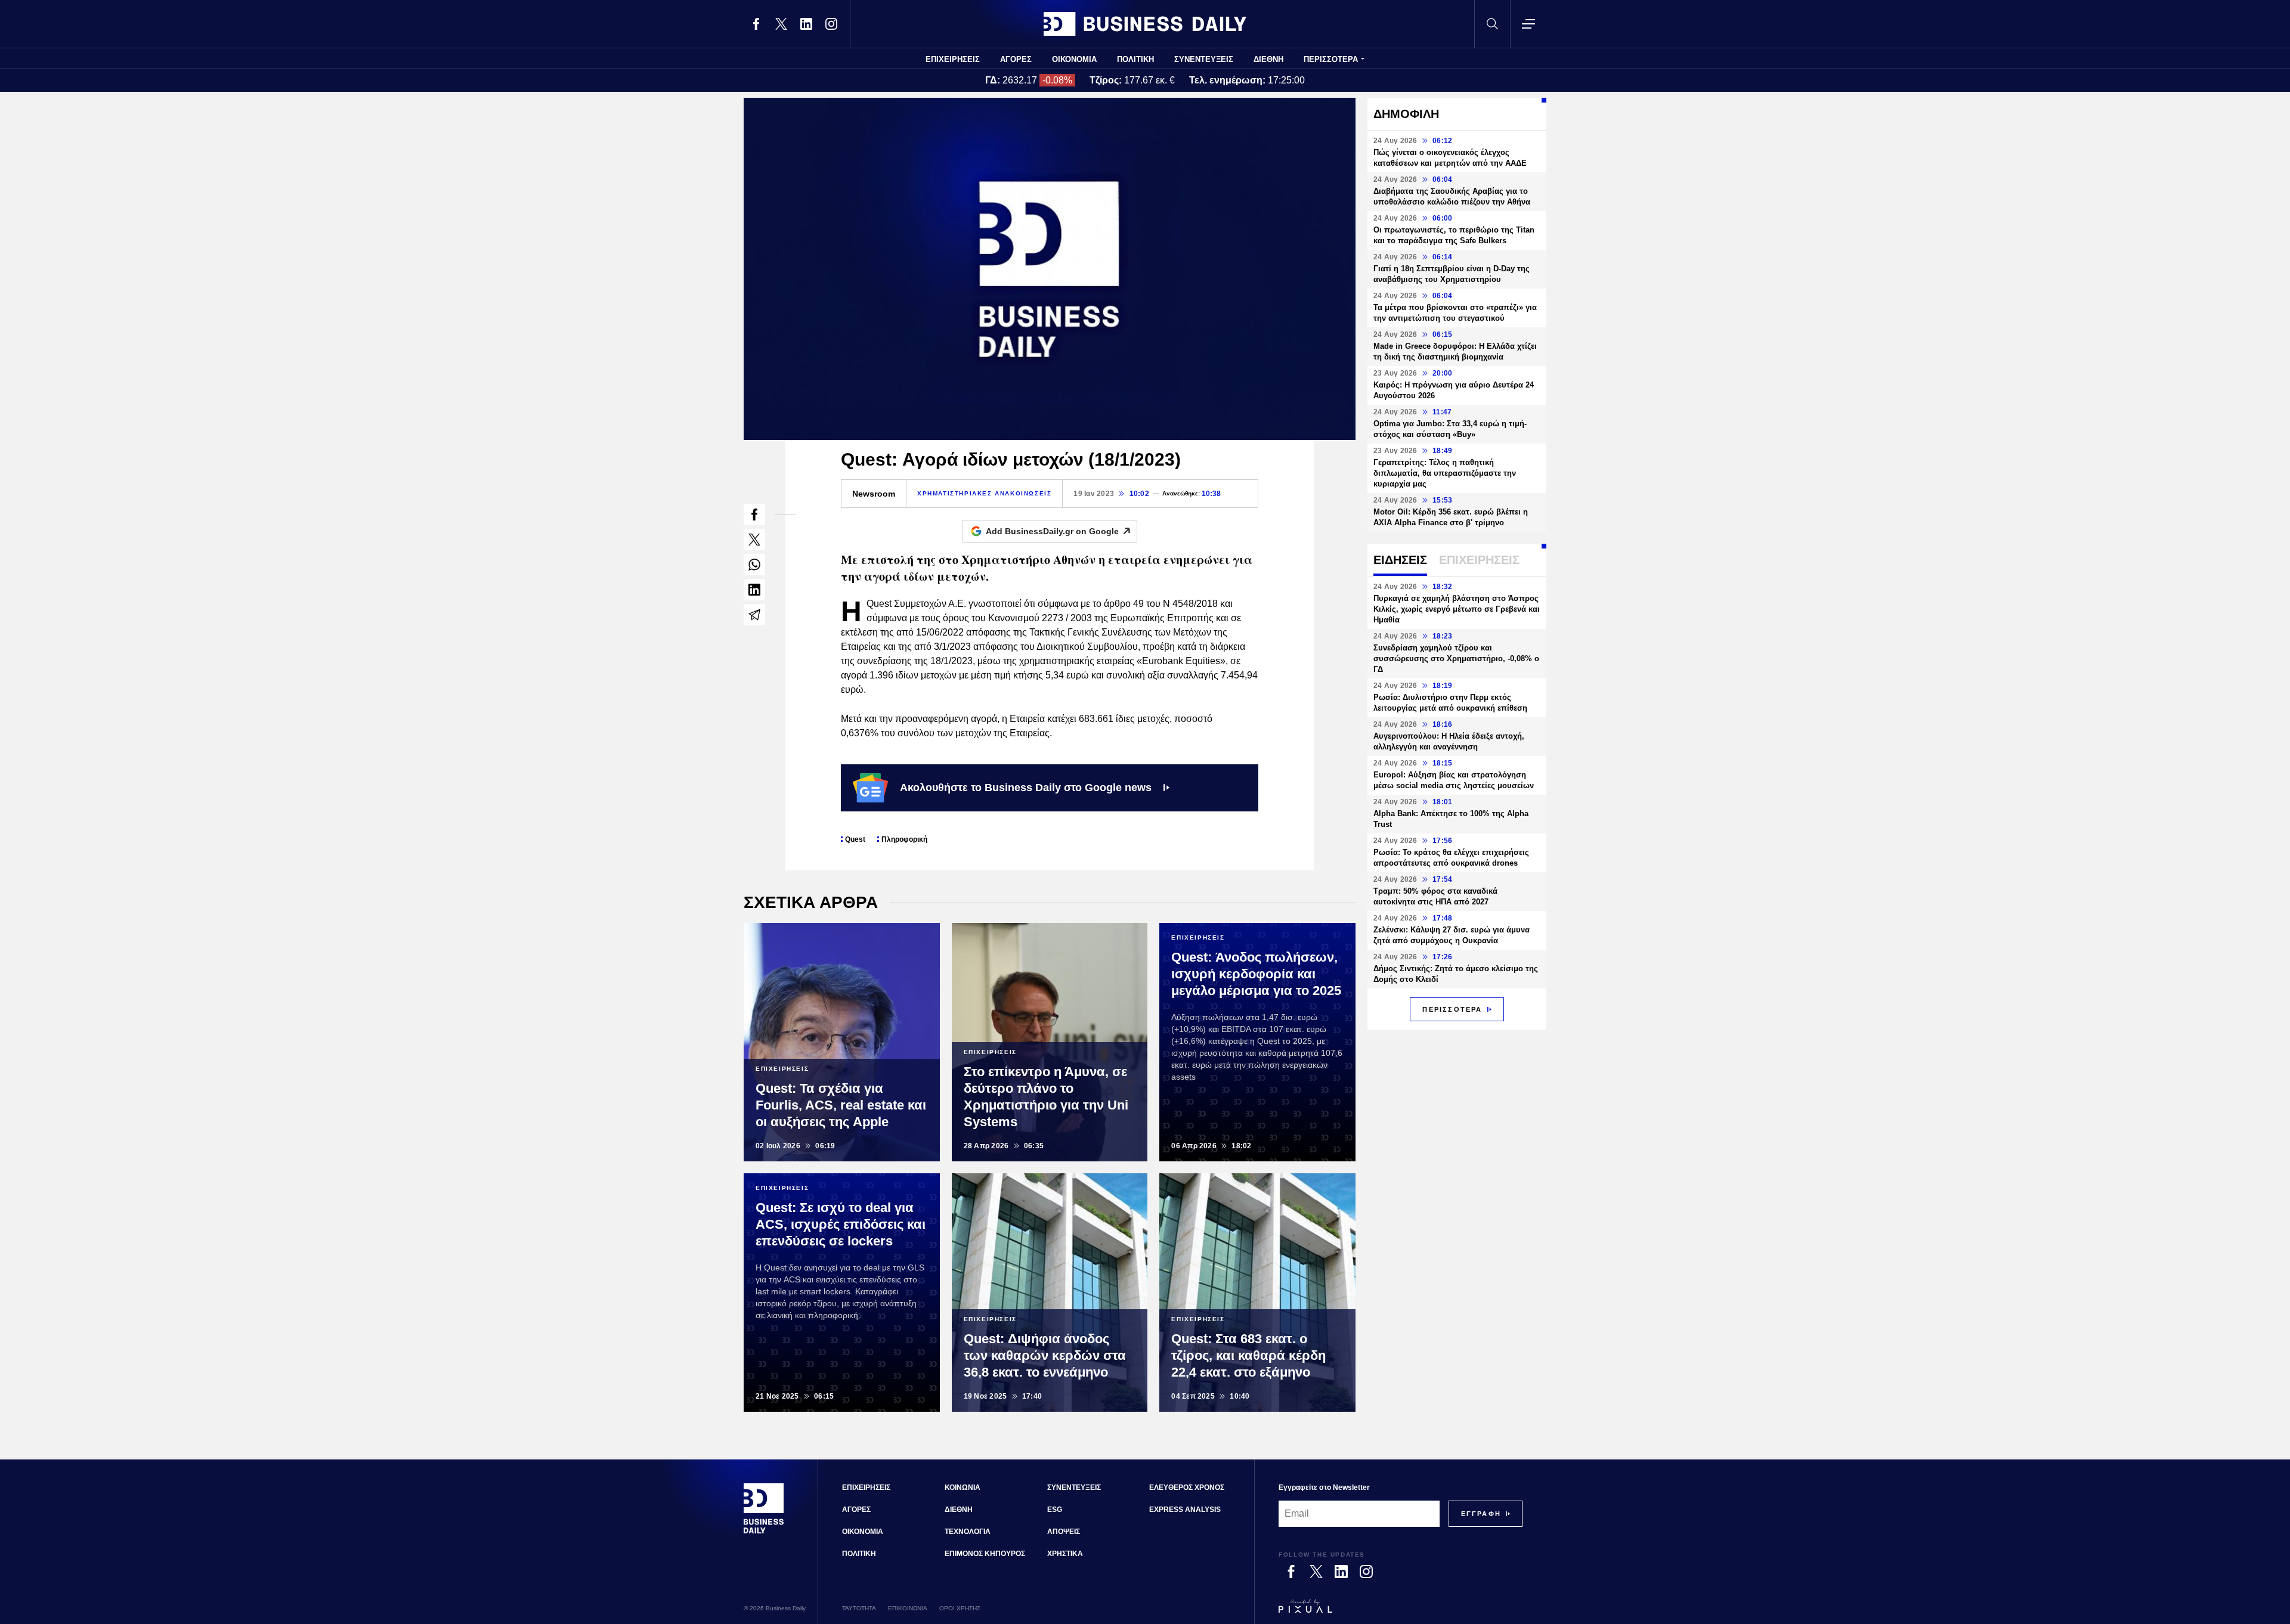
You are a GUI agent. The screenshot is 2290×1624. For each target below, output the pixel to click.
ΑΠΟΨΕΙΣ (1064, 1532)
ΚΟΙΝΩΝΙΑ (963, 1487)
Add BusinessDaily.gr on (1052, 531)
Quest (855, 839)
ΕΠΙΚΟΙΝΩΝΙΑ (908, 1608)
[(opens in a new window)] (756, 24)
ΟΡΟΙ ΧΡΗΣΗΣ (960, 1608)
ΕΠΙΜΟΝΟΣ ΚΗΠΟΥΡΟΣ (985, 1554)
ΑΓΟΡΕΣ (1016, 59)
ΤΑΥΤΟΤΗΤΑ (859, 1608)
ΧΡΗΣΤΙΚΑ (1065, 1554)
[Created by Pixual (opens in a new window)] (1401, 1611)
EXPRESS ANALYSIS (1185, 1510)
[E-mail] (754, 615)
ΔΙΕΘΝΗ (1268, 59)
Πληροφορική (904, 839)
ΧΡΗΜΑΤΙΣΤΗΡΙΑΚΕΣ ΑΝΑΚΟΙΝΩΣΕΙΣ (984, 493)
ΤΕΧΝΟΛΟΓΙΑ (968, 1532)
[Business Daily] (1145, 24)
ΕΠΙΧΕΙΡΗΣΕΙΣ (953, 59)
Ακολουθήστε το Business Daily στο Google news (1026, 788)
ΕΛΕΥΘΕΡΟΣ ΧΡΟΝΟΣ (1187, 1487)
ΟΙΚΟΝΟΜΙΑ (1074, 59)
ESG (1055, 1510)
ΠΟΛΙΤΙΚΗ (1135, 59)
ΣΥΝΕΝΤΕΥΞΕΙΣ (1204, 59)
